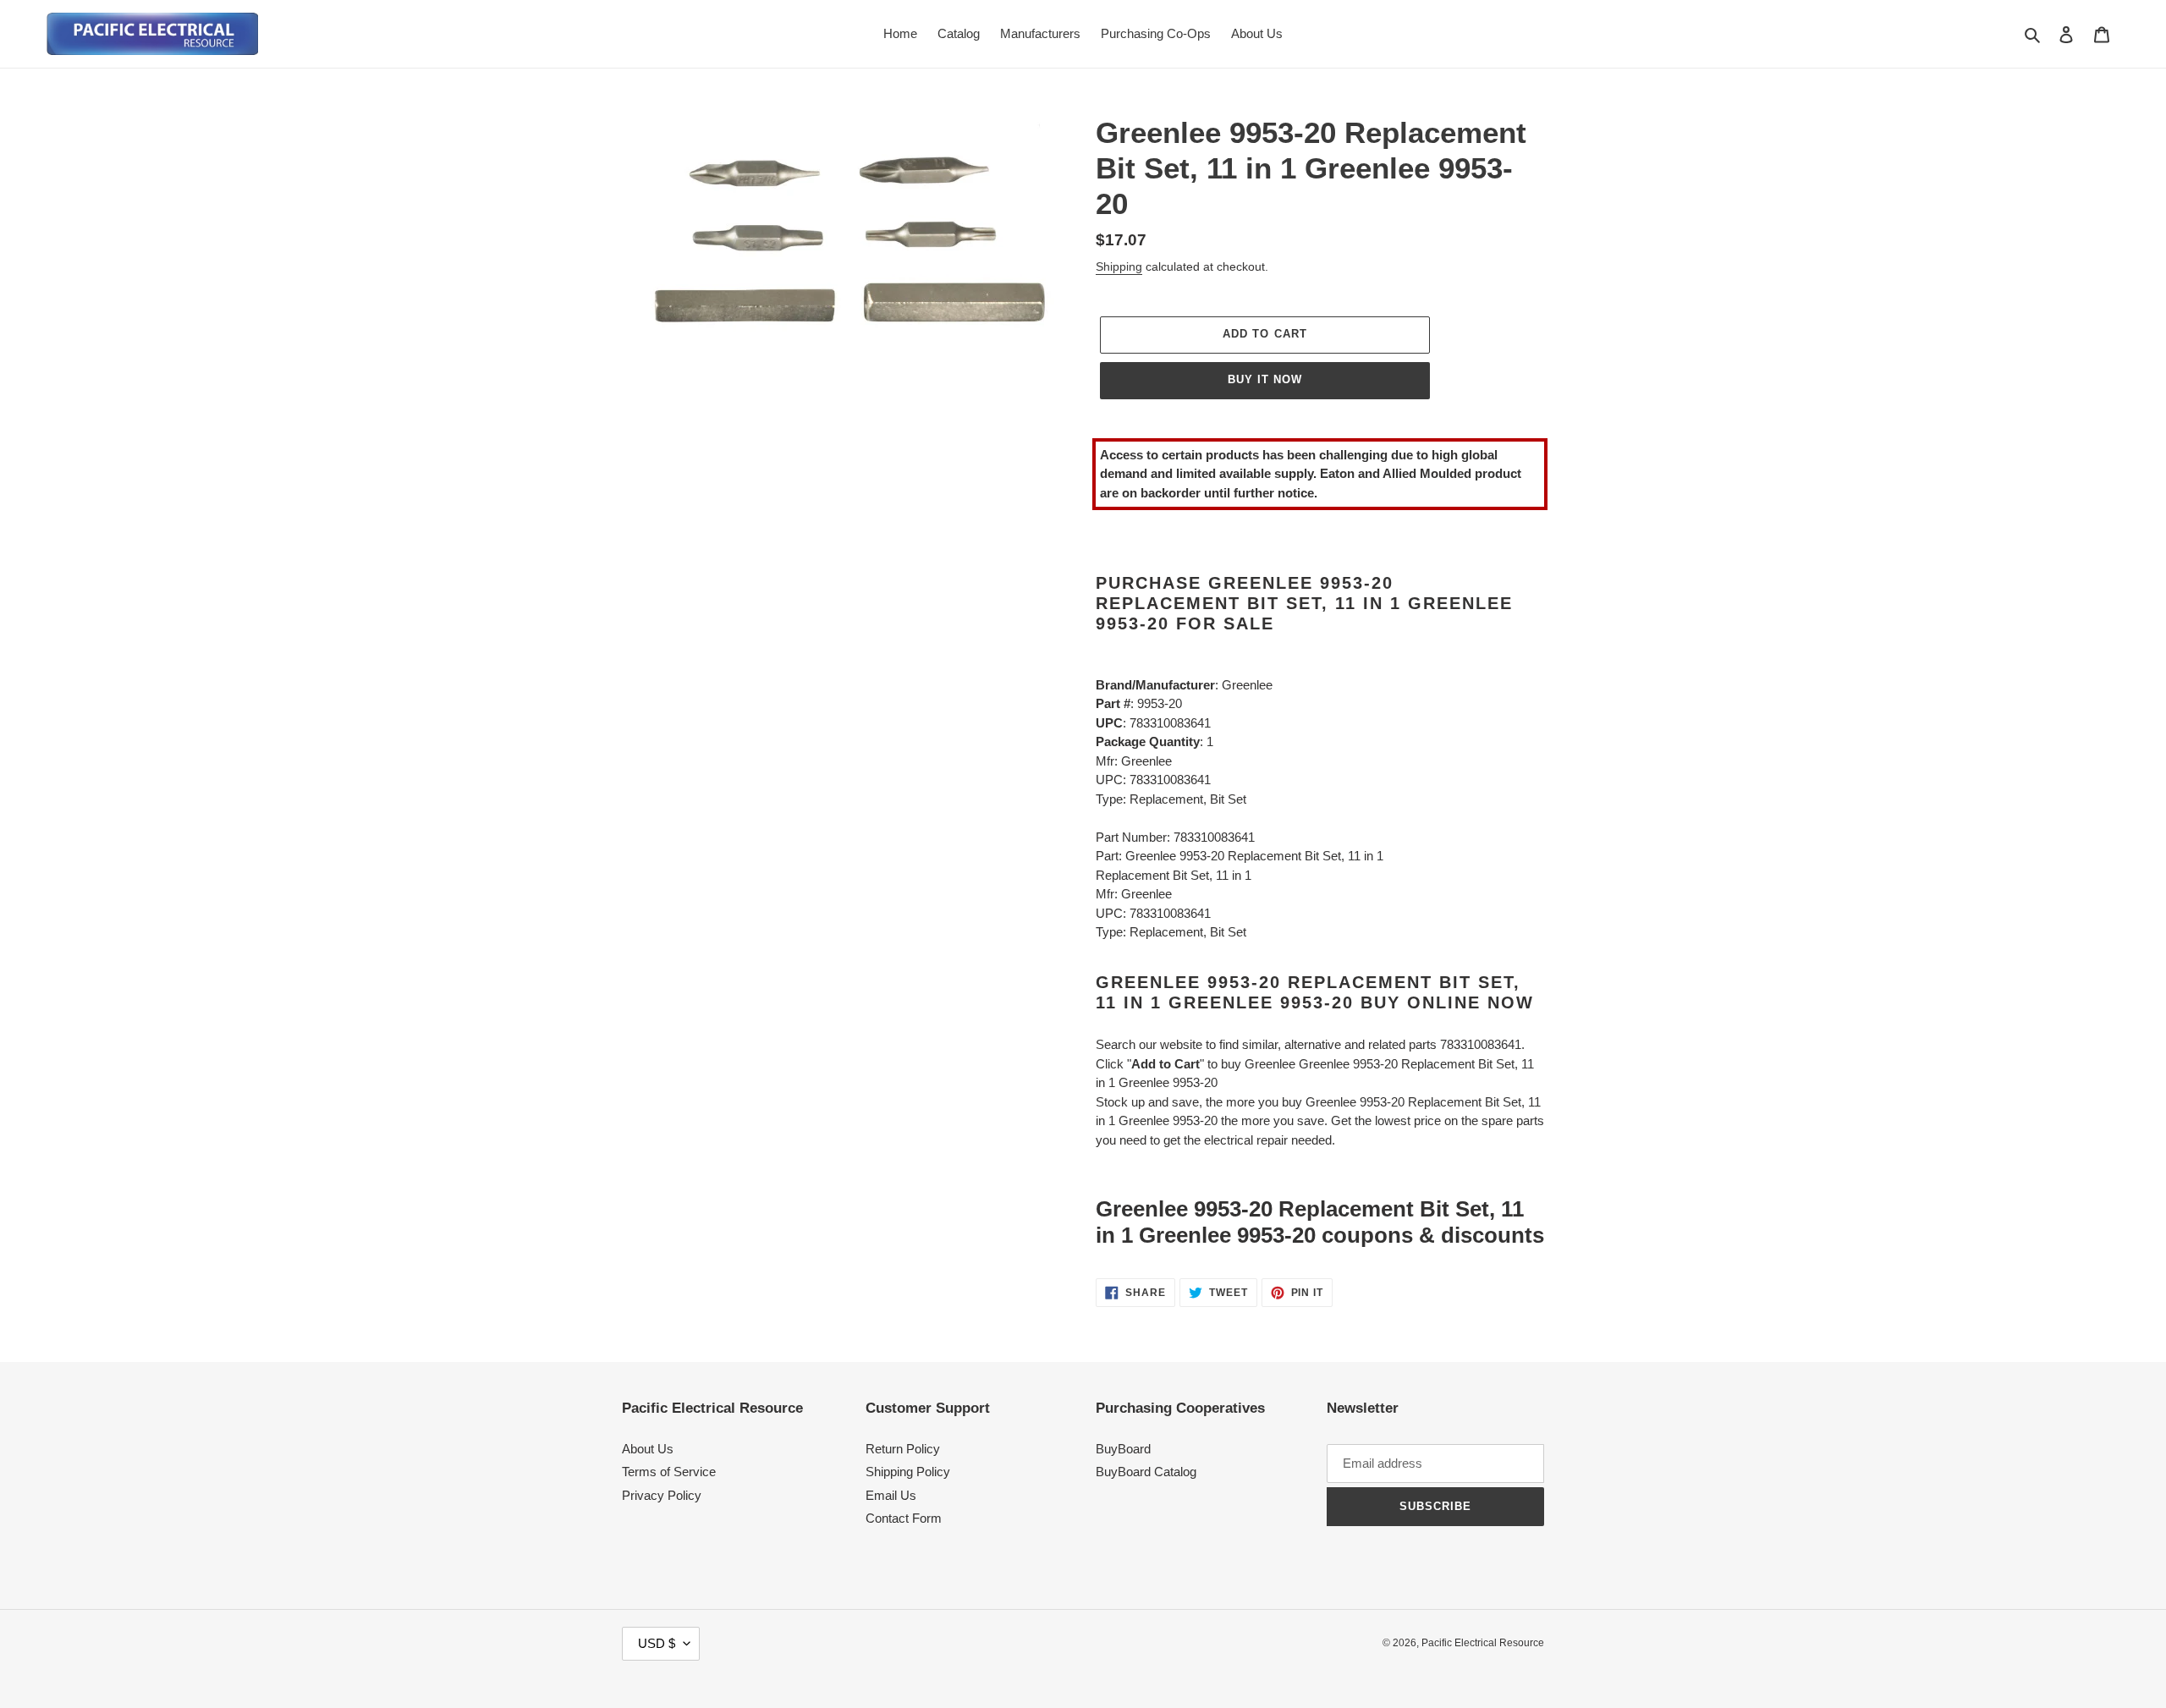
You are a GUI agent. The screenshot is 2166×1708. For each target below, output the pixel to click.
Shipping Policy (908, 1472)
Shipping (1119, 266)
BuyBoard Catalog (1146, 1472)
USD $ (657, 1643)
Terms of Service (669, 1472)
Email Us (891, 1495)
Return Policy (903, 1449)
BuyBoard (1123, 1449)
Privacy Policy (662, 1495)
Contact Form (904, 1518)
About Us (648, 1449)
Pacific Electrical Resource (1483, 1643)
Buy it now (1265, 379)
